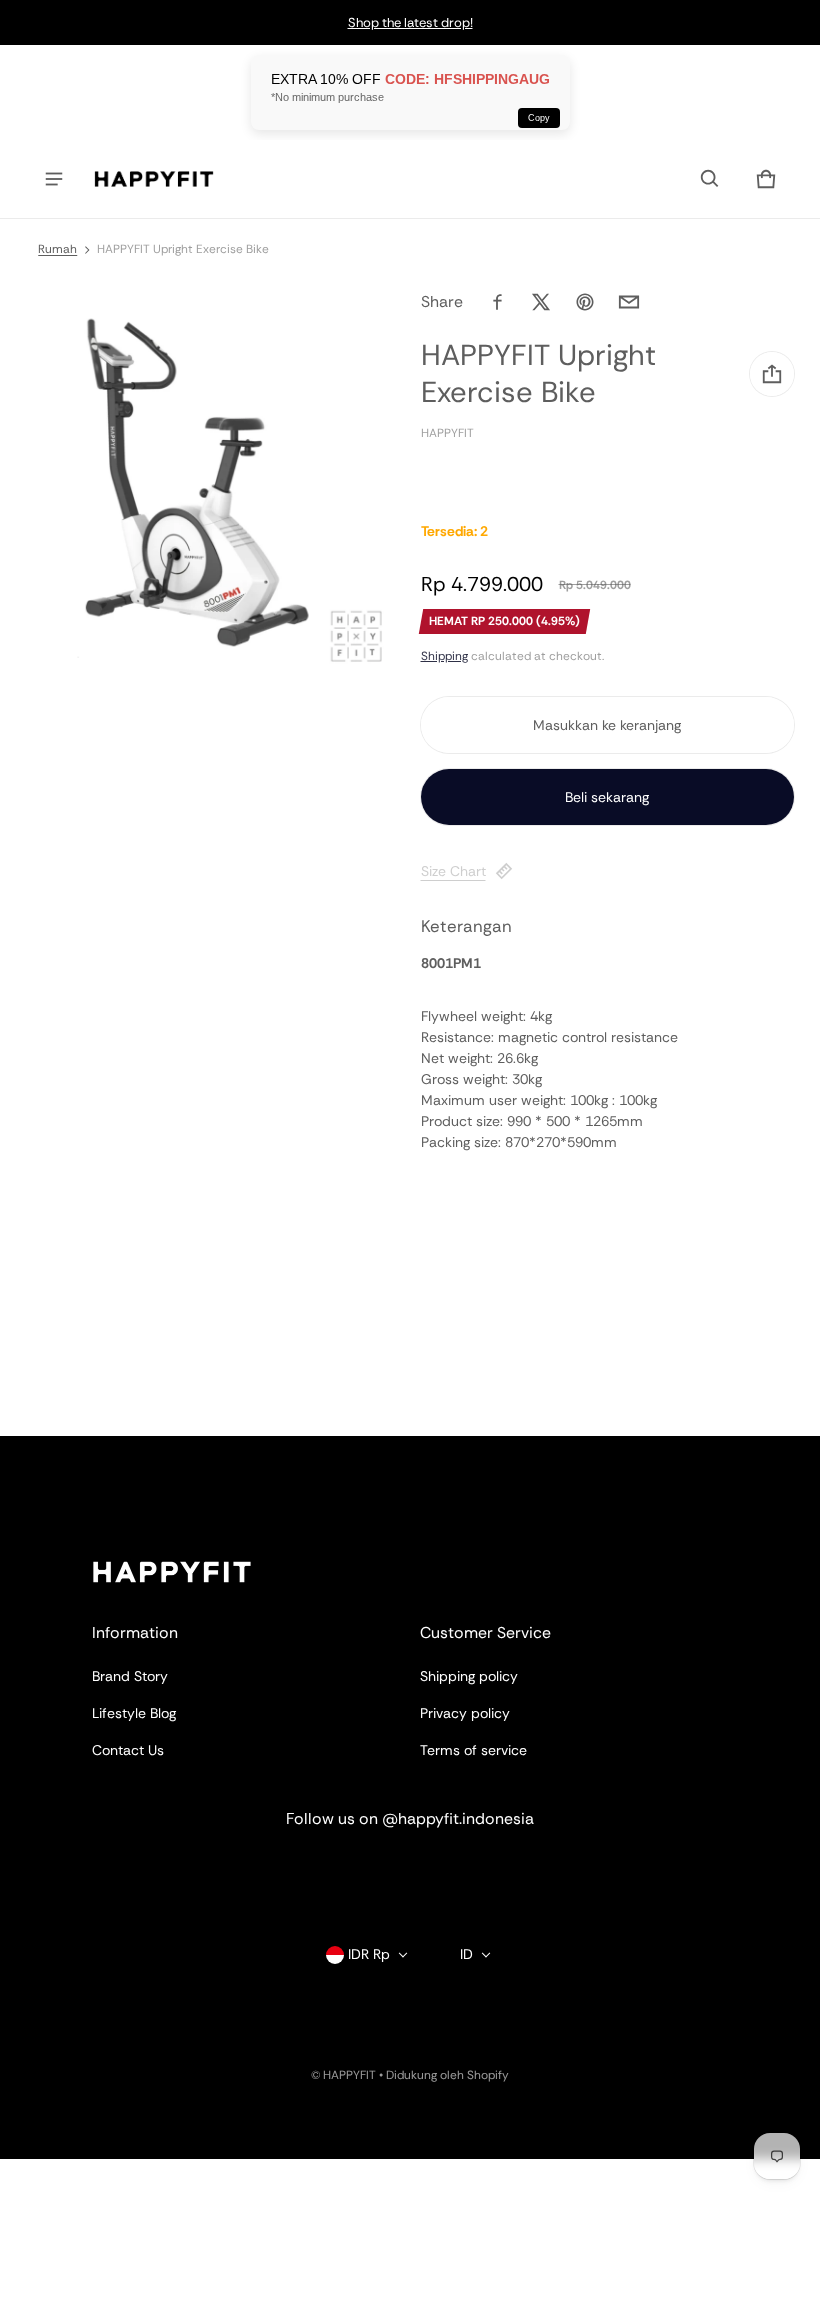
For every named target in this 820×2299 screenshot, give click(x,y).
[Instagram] (338, 1873)
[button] (710, 179)
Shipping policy (469, 1676)
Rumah (57, 249)
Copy (539, 118)
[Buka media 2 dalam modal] (200, 480)
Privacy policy (465, 1713)
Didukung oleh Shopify (447, 2075)
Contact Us (128, 1750)
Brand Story (130, 1676)
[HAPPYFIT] (154, 179)
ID (466, 1954)
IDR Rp (369, 1954)
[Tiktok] (482, 1873)
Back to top (129, 1454)
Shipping (444, 656)
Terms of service (473, 1750)
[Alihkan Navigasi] (54, 179)
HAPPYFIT (349, 2075)
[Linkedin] (410, 1873)
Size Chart (453, 871)
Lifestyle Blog (134, 1713)
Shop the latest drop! (410, 22)
